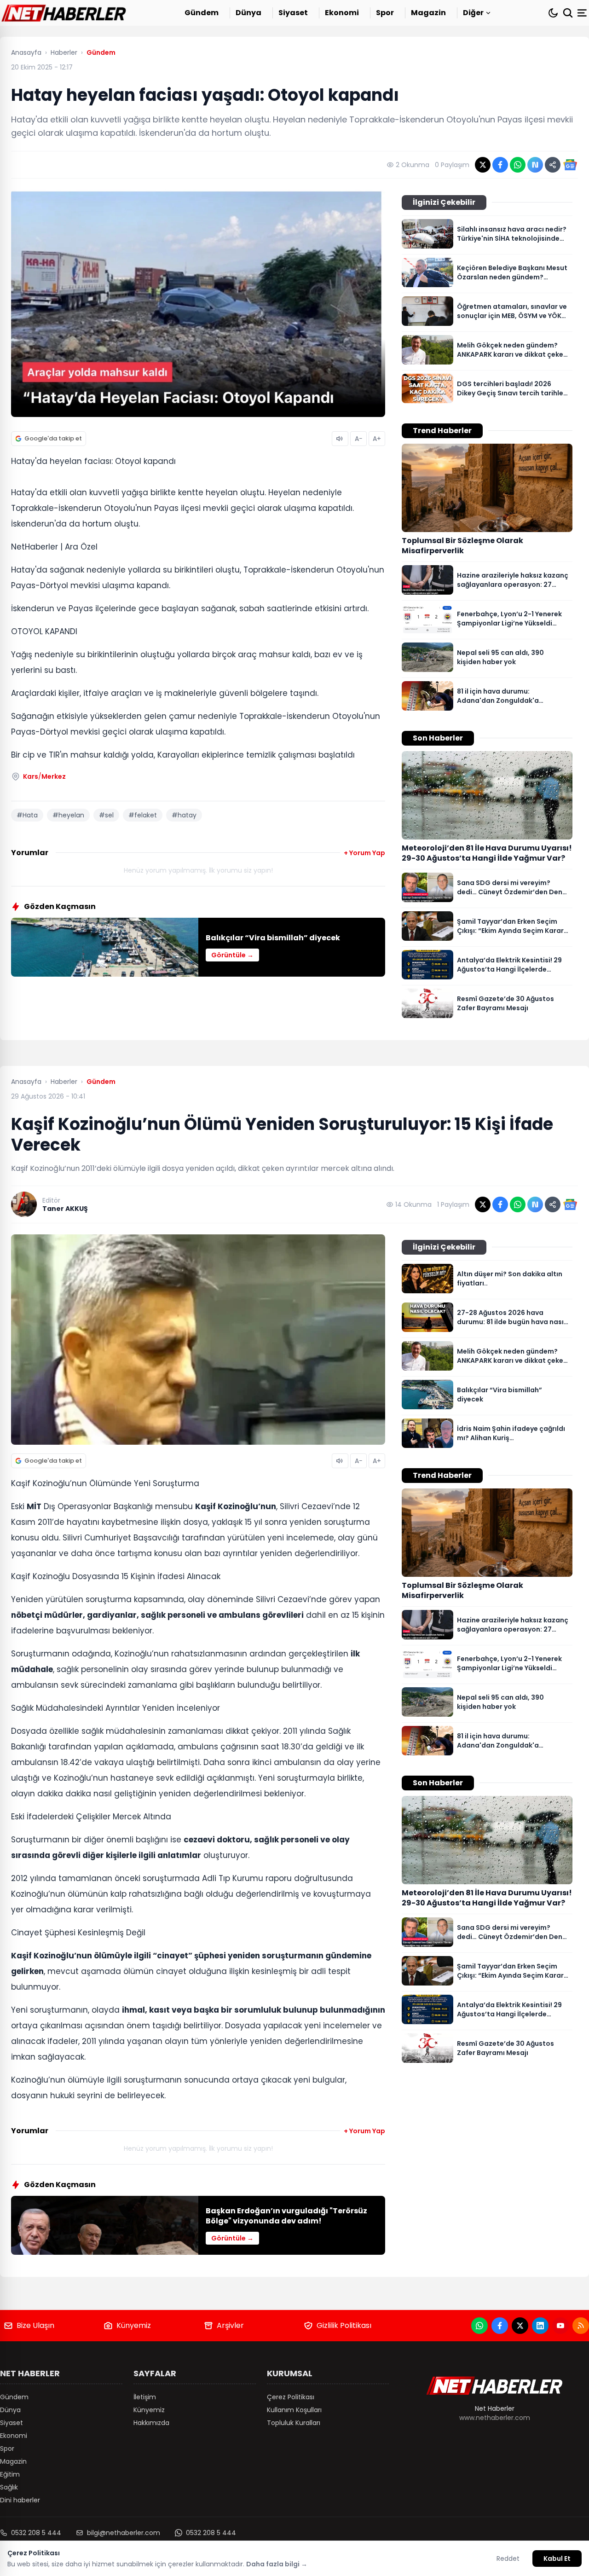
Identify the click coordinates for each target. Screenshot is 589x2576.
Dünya (248, 13)
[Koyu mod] (553, 13)
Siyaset (293, 13)
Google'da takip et (53, 438)
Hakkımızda (151, 2423)
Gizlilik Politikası (344, 2325)
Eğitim (10, 2474)
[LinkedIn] (540, 2326)
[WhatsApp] (479, 2326)
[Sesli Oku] (340, 439)
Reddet (508, 2559)
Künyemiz (134, 2325)
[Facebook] (500, 2326)
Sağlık (9, 2487)
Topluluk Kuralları (294, 2423)
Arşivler (230, 2325)
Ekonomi (342, 13)
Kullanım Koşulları (294, 2410)
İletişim (145, 2397)
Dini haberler (20, 2500)
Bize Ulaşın (35, 2325)
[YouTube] (560, 2326)
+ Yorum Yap (364, 853)
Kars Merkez (44, 776)
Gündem (202, 13)
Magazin (428, 13)
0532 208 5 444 (36, 2533)
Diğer (473, 13)
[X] (520, 2326)
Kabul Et (557, 2559)
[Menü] (583, 13)
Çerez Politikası (291, 2397)
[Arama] (568, 13)
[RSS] (581, 2326)
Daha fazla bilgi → (277, 2564)
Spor (385, 13)
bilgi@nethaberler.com (124, 2533)
